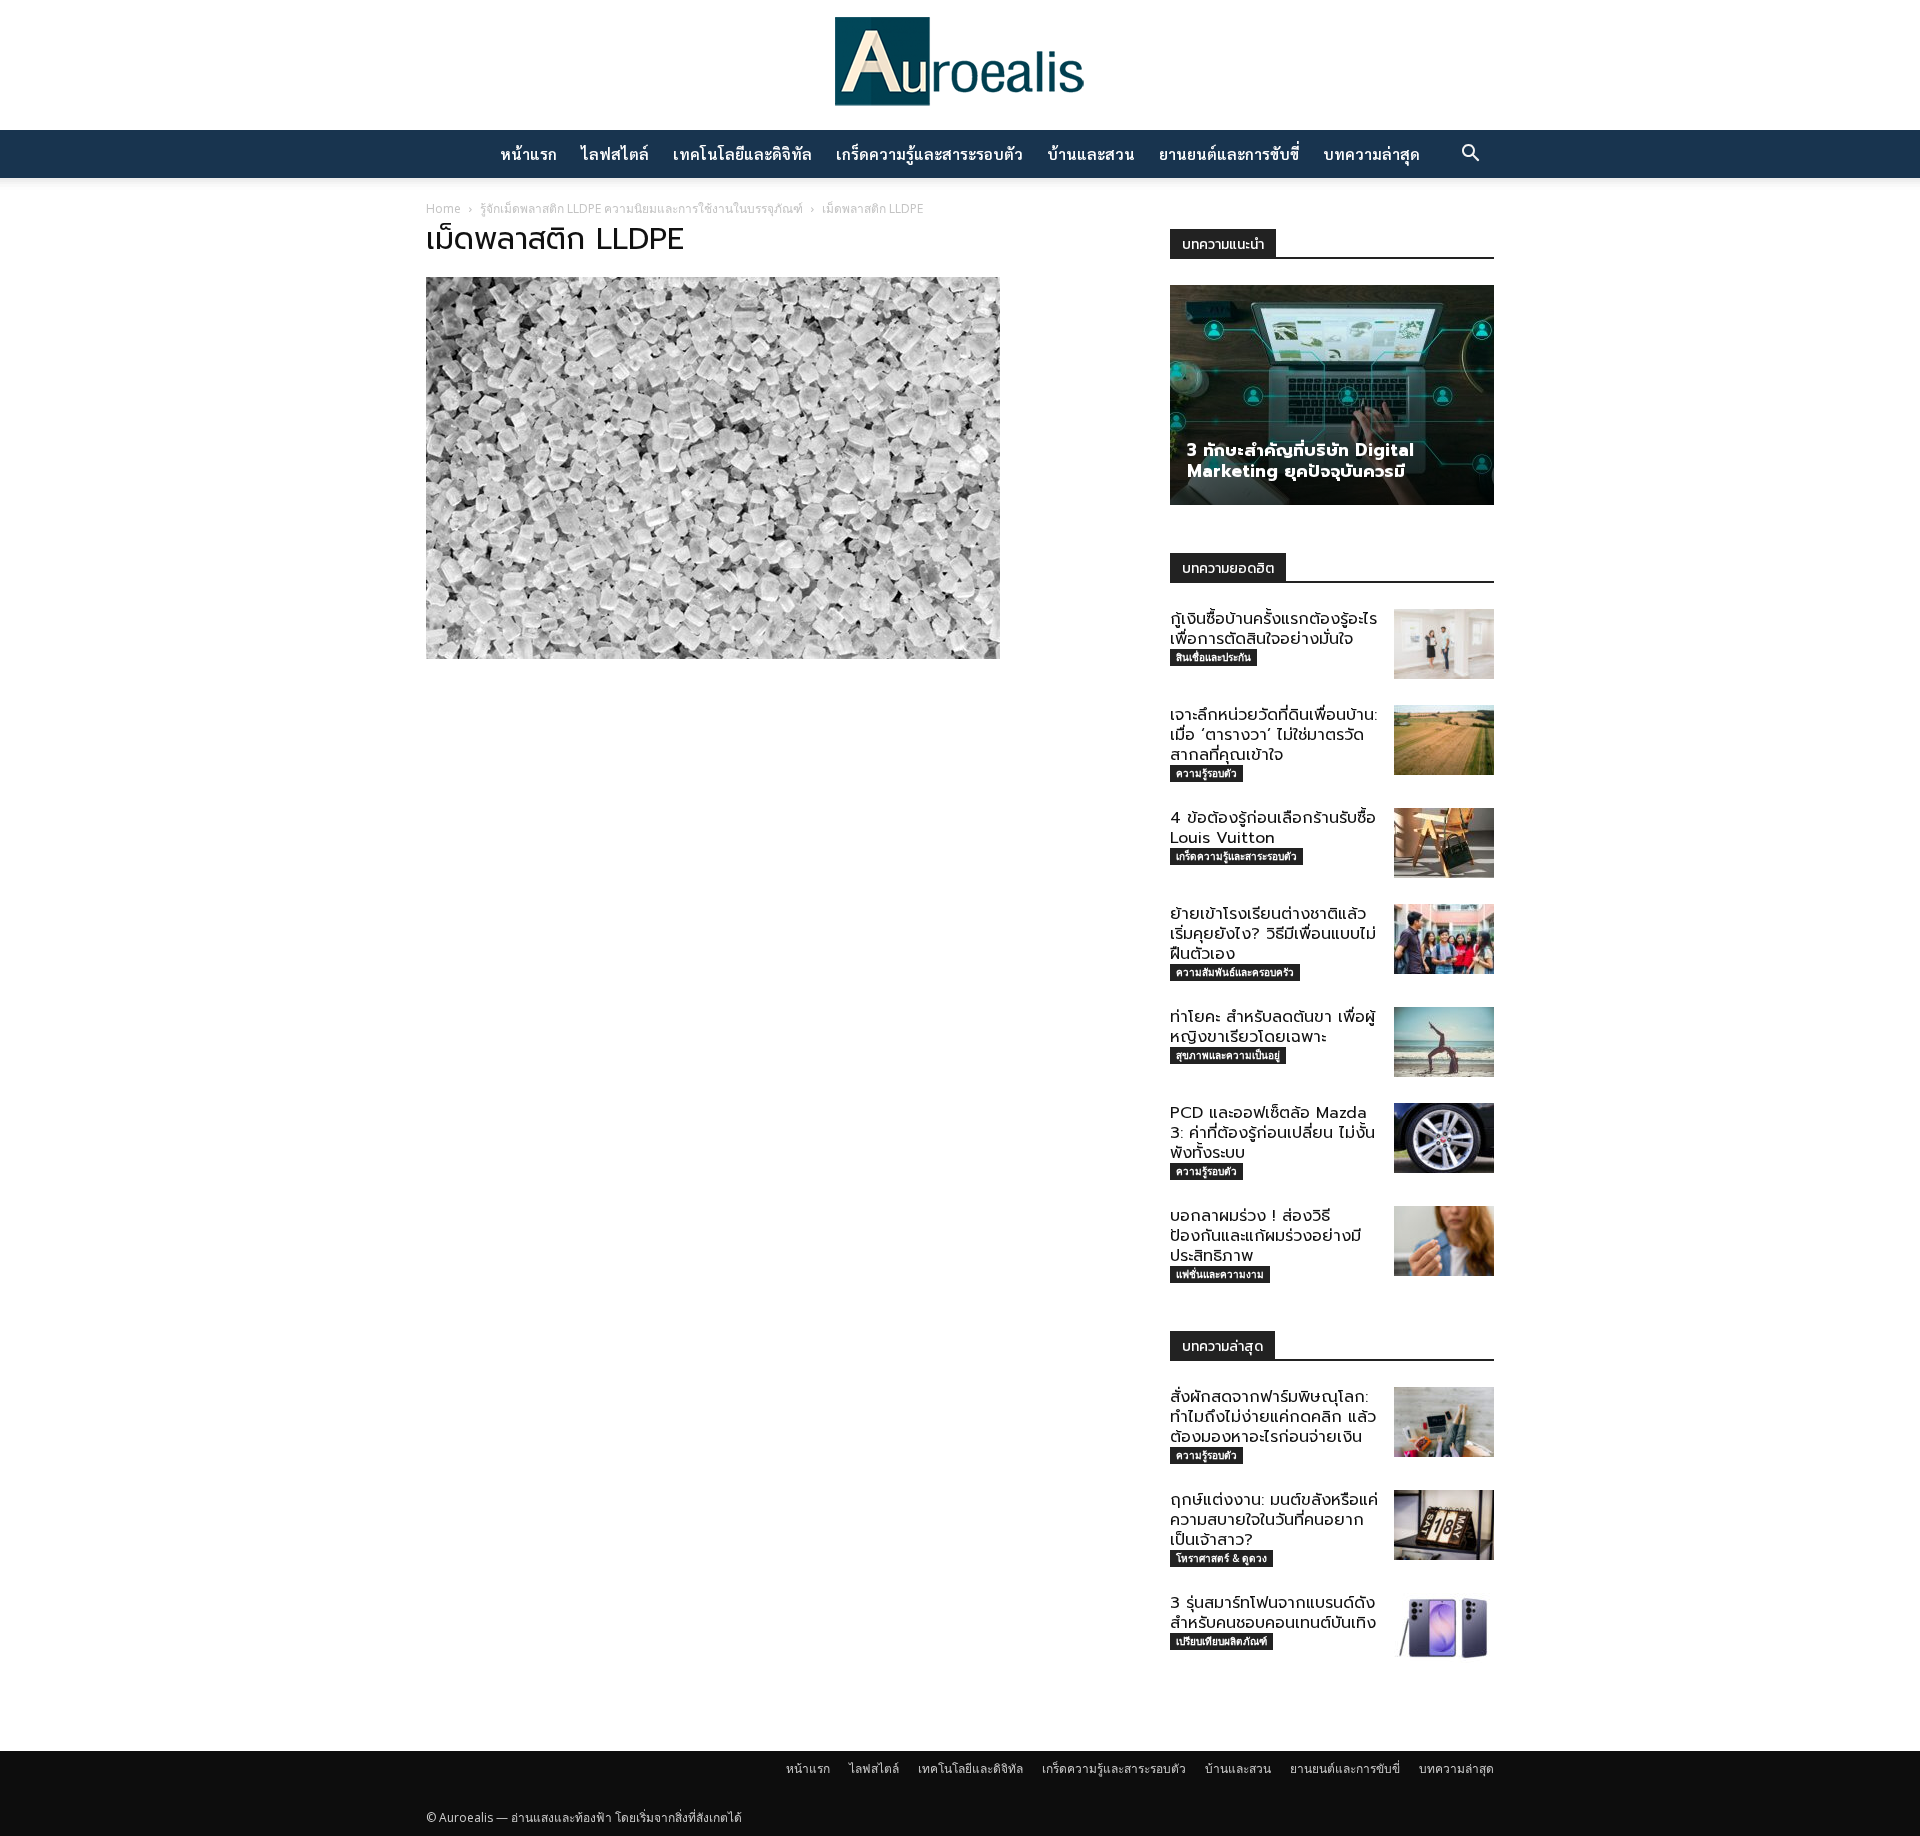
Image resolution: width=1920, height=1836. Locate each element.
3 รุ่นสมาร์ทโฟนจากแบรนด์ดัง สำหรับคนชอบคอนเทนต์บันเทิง (1273, 1613)
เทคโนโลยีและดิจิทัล (742, 153)
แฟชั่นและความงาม (1220, 1274)
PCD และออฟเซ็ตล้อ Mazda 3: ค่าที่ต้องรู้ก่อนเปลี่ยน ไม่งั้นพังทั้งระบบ (1272, 1133)
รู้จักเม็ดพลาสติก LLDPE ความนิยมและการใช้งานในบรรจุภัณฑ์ (641, 208)
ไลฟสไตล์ (615, 153)
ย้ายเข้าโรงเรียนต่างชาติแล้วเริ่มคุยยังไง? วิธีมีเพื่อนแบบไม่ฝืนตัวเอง (1273, 934)
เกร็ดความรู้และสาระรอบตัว (929, 153)
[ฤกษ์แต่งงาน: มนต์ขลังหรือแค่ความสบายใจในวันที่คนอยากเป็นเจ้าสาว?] (1444, 1525)
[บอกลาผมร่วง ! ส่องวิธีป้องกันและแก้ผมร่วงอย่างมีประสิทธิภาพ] (1444, 1241)
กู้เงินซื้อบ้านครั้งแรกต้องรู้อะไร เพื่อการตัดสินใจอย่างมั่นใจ (1273, 629)
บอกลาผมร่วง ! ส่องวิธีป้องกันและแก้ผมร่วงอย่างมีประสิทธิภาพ (1265, 1236)
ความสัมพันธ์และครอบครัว (1235, 972)
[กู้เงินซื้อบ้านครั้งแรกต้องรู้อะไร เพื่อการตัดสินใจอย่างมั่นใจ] (1444, 644)
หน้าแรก (528, 153)
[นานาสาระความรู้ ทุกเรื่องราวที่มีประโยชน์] (960, 67)
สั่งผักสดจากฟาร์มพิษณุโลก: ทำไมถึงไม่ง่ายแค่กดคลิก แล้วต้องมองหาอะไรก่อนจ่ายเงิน (1273, 1417)
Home (443, 208)
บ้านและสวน (1091, 153)
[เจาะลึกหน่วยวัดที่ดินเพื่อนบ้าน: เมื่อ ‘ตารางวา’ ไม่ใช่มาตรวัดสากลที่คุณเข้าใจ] (1444, 740)
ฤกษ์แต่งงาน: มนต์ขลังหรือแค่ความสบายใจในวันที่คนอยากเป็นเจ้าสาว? (1274, 1520)
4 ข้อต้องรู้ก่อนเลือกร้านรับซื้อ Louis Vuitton (1273, 828)
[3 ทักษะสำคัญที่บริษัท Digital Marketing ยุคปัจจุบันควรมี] (1332, 395)
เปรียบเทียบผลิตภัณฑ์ (1221, 1641)
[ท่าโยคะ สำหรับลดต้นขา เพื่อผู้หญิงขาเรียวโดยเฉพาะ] (1444, 1042)
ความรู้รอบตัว (1206, 773)
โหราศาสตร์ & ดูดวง (1221, 1558)
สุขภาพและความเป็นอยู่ (1228, 1055)
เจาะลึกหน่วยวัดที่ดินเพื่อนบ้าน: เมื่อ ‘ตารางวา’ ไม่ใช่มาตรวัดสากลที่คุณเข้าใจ (1273, 735)
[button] (1470, 155)
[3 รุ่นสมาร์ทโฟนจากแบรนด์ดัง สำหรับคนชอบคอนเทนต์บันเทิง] (1444, 1628)
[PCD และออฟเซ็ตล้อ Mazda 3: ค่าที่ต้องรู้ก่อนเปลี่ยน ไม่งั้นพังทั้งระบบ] (1444, 1138)
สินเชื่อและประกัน (1213, 657)
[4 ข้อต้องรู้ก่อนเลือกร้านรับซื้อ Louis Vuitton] (1444, 843)
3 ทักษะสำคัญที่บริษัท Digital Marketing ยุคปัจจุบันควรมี (1300, 460)
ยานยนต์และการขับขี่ (1229, 153)
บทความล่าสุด (1371, 153)
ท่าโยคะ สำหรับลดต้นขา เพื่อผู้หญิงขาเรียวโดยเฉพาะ (1272, 1027)
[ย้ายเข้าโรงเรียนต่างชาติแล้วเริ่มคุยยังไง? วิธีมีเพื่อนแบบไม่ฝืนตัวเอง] (1444, 939)
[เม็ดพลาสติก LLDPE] (713, 652)
